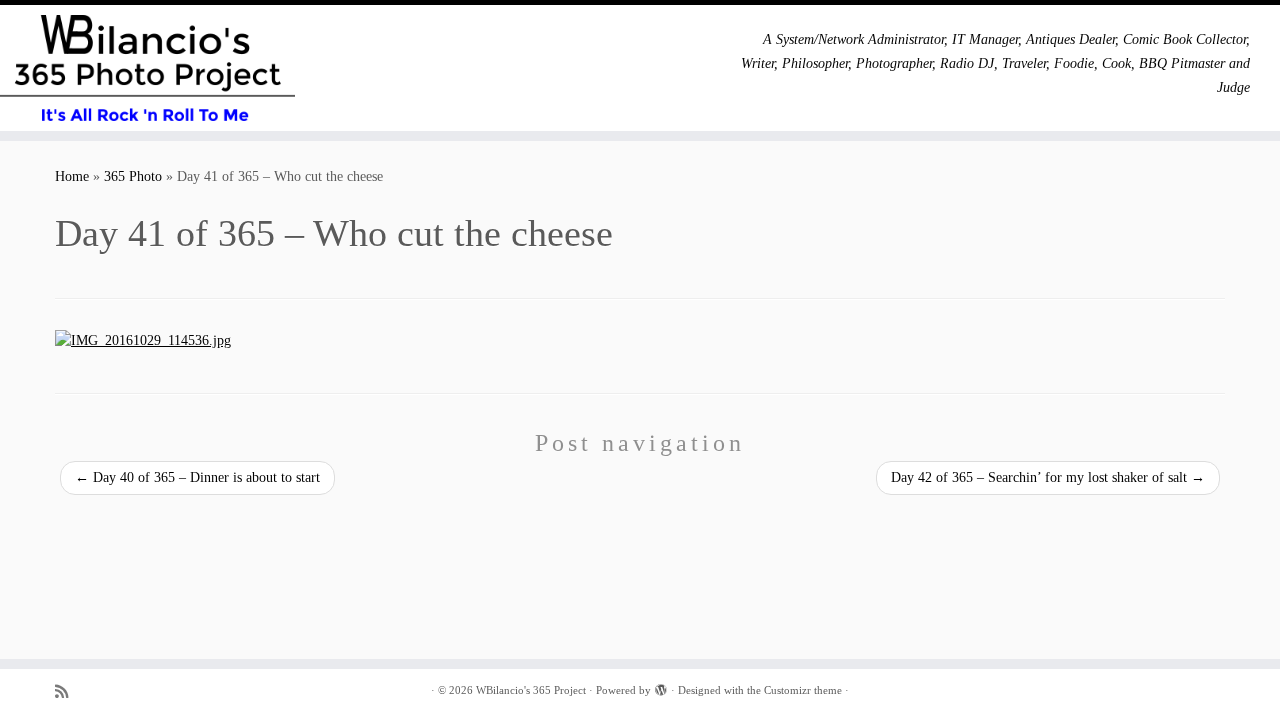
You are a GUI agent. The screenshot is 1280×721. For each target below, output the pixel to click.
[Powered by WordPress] (661, 687)
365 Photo (133, 176)
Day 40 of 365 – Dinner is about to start (197, 477)
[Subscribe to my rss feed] (68, 691)
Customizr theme (803, 690)
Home (72, 176)
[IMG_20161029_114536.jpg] (143, 340)
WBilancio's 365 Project (531, 690)
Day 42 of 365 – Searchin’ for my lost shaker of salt (1048, 477)
